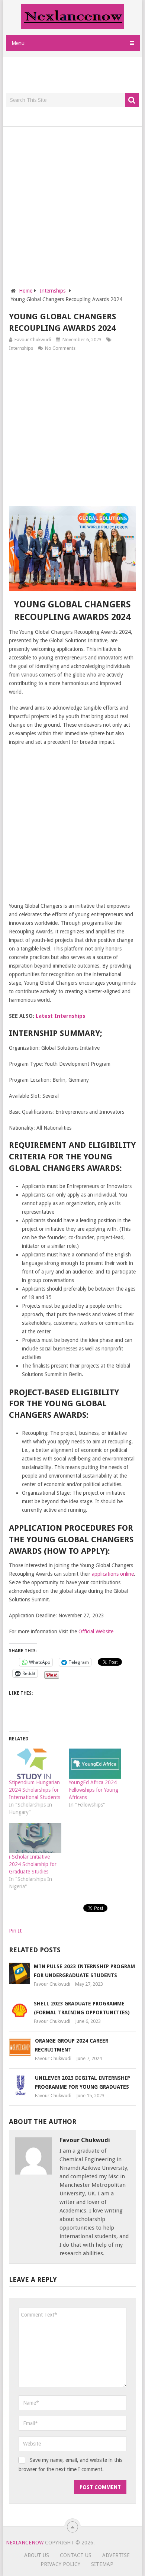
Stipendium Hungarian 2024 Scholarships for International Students (35, 1790)
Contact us (76, 2555)
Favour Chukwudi (33, 340)
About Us (37, 2555)
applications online (113, 1574)
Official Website (96, 1631)
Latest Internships (60, 1016)
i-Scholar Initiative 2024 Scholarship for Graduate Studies (33, 1864)
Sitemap (102, 2564)
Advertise (116, 2555)
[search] (132, 100)
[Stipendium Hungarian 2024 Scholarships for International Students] (35, 1764)
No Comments (60, 348)
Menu (18, 43)
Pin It (15, 1931)
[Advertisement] (75, 75)
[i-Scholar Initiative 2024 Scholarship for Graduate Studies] (35, 1838)
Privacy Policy (60, 2564)
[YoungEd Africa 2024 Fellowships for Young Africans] (95, 1764)
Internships (21, 348)
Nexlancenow (25, 2543)
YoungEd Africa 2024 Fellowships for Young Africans (94, 1790)
